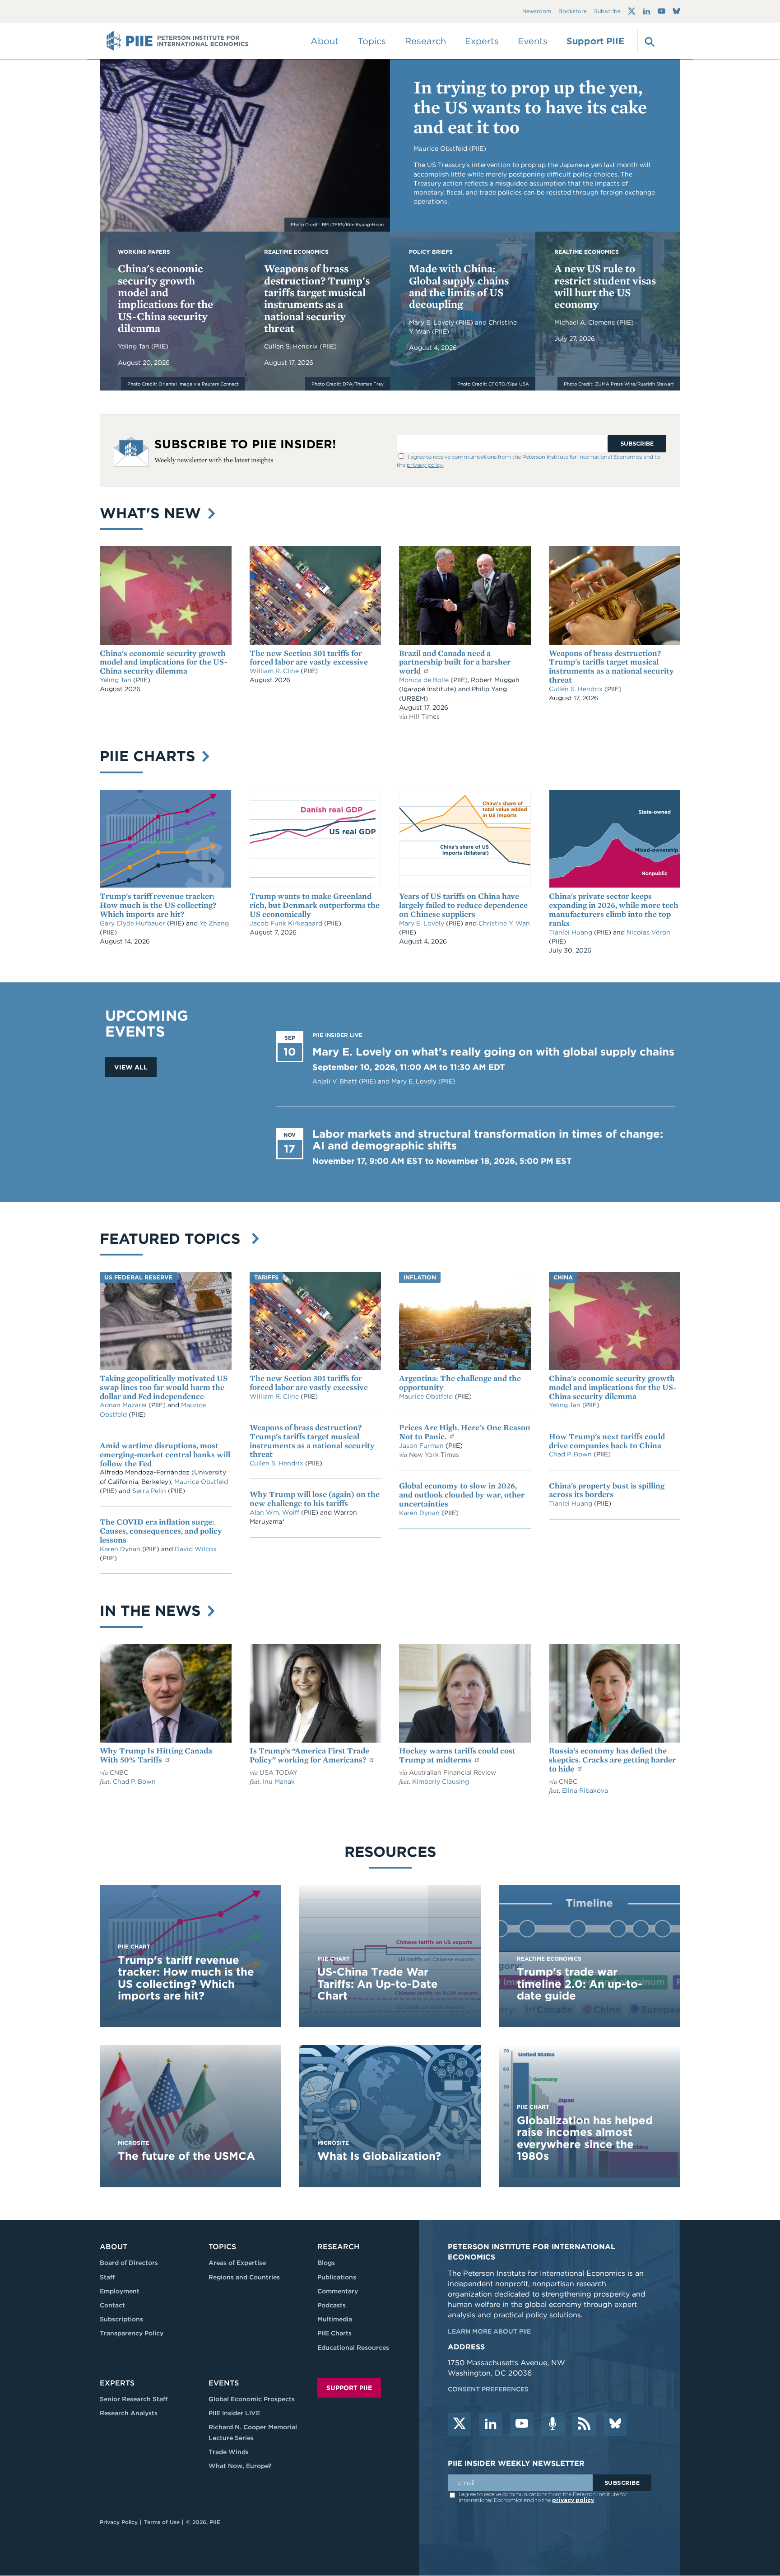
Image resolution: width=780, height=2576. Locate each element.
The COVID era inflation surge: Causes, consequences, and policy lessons (161, 1531)
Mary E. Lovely (432, 322)
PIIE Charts (150, 756)
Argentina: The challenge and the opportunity (460, 1383)
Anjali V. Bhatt (336, 1081)
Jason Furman (422, 1446)
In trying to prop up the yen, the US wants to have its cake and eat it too (530, 107)
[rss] (584, 2424)
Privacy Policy (119, 2522)
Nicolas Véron (648, 932)
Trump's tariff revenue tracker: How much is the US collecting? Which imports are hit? (158, 905)
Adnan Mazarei (124, 1405)
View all (131, 1067)
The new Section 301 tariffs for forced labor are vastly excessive (309, 658)
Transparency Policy (132, 2333)
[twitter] (460, 2424)
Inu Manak (279, 1781)
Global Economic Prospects (252, 2399)
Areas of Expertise (237, 2263)
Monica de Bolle (424, 680)
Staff (107, 2277)
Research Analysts (129, 2413)
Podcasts (332, 2305)
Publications (337, 2277)
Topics (222, 2247)
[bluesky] (615, 2424)
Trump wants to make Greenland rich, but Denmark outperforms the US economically (315, 905)
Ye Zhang (214, 923)
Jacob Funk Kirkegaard (287, 923)
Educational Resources (353, 2348)
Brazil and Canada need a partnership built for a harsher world (455, 662)
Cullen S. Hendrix (292, 346)
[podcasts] (553, 2424)
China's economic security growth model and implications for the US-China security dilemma (165, 298)
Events (533, 41)
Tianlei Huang (571, 932)
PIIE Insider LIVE (234, 2413)
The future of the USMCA (186, 2156)
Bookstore (573, 12)
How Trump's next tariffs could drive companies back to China (607, 1441)
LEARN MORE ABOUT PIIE (489, 2331)
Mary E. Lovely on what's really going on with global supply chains (493, 1052)
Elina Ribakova (585, 1790)
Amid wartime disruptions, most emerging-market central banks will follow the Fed (165, 1454)
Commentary (338, 2291)
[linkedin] (491, 2424)
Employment (120, 2291)
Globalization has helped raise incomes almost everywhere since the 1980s (585, 2138)
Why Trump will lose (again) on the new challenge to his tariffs (315, 1499)
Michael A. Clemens (585, 322)
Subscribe (607, 12)
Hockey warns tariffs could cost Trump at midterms (457, 1755)
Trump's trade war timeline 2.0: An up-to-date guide (580, 1984)
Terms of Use (162, 2522)
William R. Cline (275, 671)
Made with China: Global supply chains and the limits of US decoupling (459, 286)
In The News (152, 1611)
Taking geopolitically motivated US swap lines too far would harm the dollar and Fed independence (164, 1387)
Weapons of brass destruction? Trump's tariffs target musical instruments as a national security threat (317, 298)
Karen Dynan (121, 1549)
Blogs (326, 2263)
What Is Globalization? (379, 2156)
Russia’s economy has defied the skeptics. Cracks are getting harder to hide (612, 1760)
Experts (117, 2383)
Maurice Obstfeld (201, 1482)
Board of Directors (129, 2263)
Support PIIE (595, 41)
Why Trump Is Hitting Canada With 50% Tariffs (156, 1755)
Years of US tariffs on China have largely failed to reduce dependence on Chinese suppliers (463, 905)
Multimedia (335, 2319)
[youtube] (522, 2424)
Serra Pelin (150, 1491)
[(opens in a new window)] (632, 11)
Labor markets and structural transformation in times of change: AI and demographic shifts (488, 1140)
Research (338, 2247)
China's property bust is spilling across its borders (607, 1490)
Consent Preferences (488, 2389)
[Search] (649, 41)
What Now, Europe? (240, 2466)
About (114, 2247)
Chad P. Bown (571, 1454)
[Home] (178, 41)
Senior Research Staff (134, 2399)
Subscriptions (121, 2319)
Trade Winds (229, 2452)
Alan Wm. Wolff (274, 1512)
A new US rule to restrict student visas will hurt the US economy (605, 286)
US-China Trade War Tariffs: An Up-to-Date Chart (378, 1984)
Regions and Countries (244, 2277)
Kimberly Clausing (441, 1781)
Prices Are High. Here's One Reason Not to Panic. (465, 1432)
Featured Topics (174, 1239)
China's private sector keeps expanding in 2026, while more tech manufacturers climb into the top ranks (614, 909)
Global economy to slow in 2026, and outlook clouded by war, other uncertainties (462, 1495)
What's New (153, 513)
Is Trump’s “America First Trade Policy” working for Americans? (309, 1755)
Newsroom (537, 12)
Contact (112, 2305)
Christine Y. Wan (504, 923)
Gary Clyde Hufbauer (133, 923)
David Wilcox (196, 1549)
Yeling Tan (135, 346)
